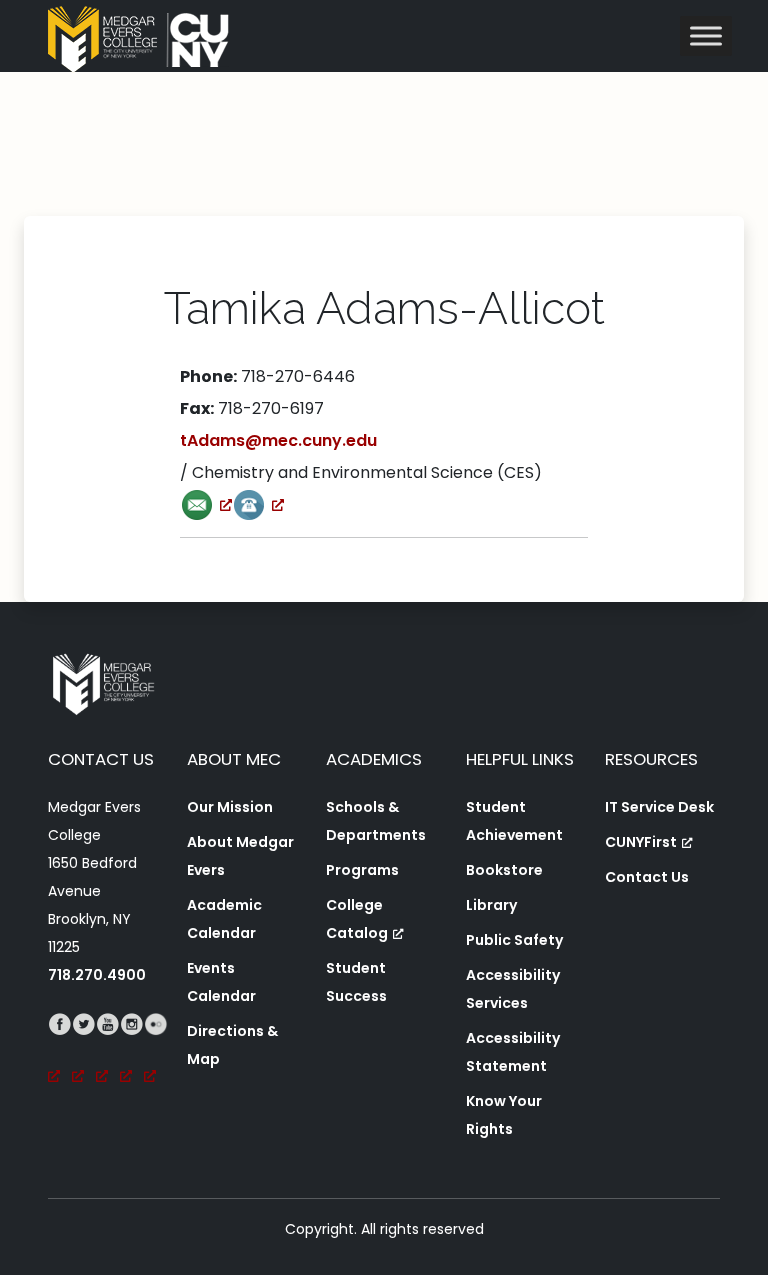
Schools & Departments (376, 821)
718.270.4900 (97, 975)
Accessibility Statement (513, 1052)
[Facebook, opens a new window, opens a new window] (60, 1052)
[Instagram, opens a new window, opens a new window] (132, 1052)
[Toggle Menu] (706, 35)
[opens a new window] (206, 504)
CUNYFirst (641, 842)
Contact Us (647, 877)
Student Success (356, 982)
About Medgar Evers (240, 856)
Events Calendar (221, 982)
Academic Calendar (224, 919)
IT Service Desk (659, 807)
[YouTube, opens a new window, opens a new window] (108, 1052)
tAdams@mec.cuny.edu (278, 440)
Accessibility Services (513, 989)
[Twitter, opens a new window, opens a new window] (84, 1052)
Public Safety (514, 940)
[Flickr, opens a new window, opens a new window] (156, 1052)
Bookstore (504, 870)
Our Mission (230, 807)
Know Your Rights (504, 1115)
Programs (362, 870)
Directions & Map (232, 1045)
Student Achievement (514, 821)
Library (491, 905)
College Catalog (357, 919)
